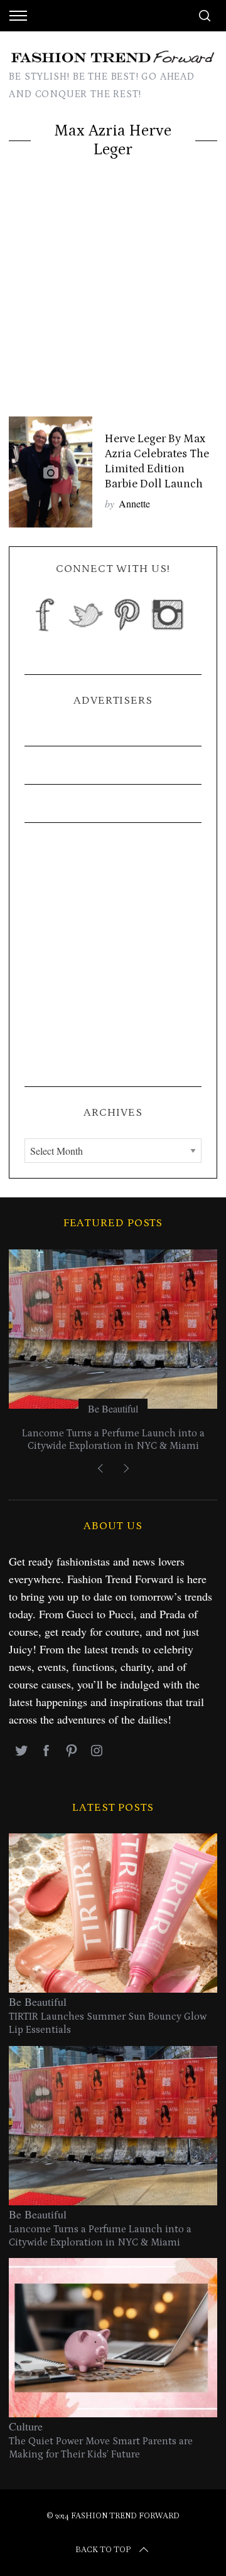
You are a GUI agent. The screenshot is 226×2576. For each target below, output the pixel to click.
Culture (26, 2426)
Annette (134, 503)
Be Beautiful (113, 1408)
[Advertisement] (113, 297)
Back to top (103, 2550)
